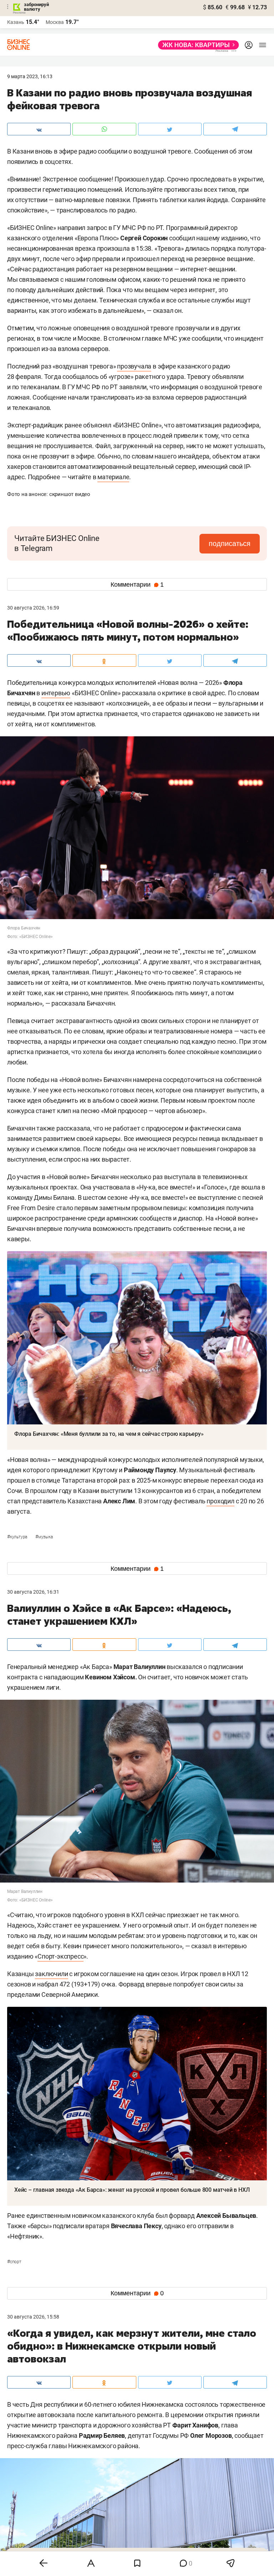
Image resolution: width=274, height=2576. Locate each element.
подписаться (230, 543)
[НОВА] (196, 45)
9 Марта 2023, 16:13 (30, 76)
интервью (56, 693)
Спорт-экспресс (60, 1956)
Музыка (44, 1537)
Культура (18, 1537)
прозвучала (134, 366)
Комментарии (137, 585)
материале (113, 477)
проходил (220, 1501)
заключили (51, 1974)
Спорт (14, 2262)
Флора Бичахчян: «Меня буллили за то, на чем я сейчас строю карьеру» (109, 1434)
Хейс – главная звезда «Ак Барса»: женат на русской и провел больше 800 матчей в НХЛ (132, 2190)
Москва (55, 22)
